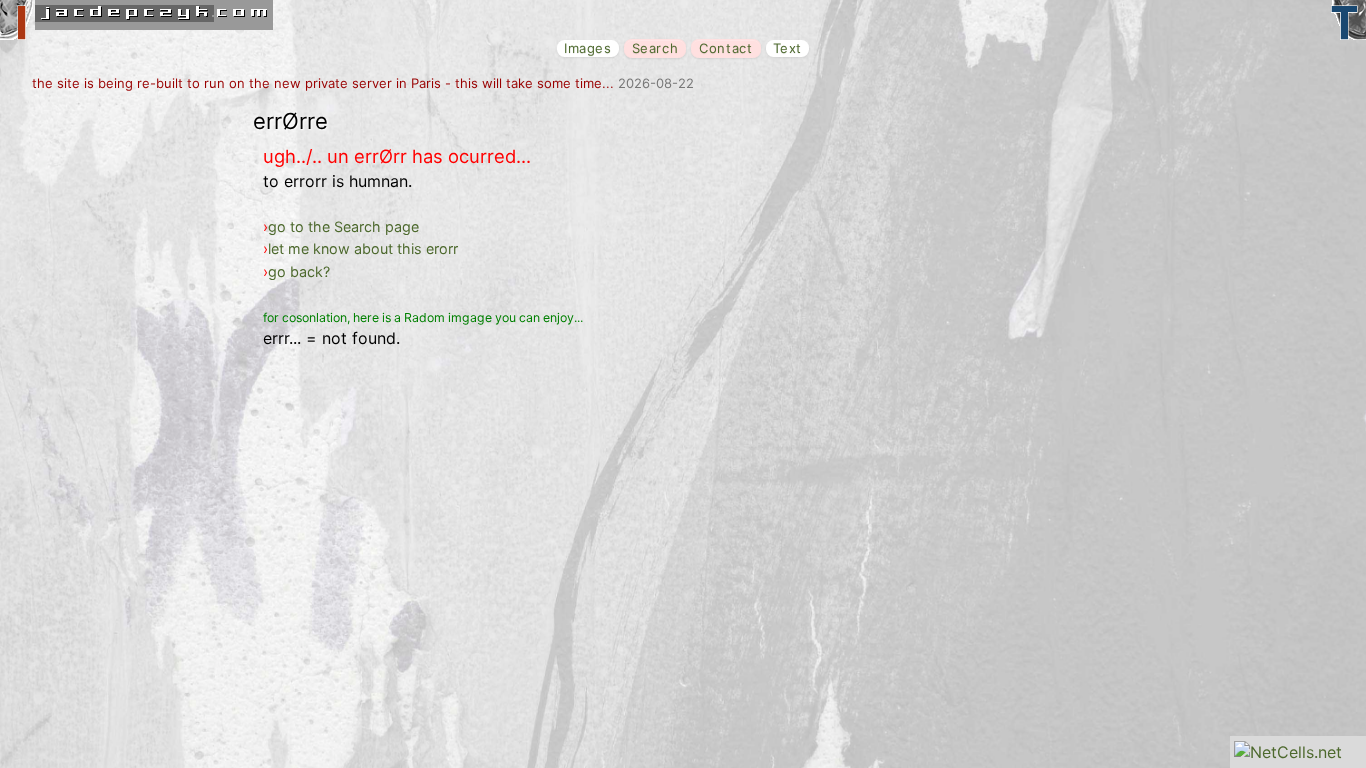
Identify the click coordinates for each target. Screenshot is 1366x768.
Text (787, 48)
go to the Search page (343, 226)
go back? (299, 271)
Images (588, 48)
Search (655, 48)
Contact (725, 48)
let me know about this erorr (363, 248)
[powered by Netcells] (1288, 752)
